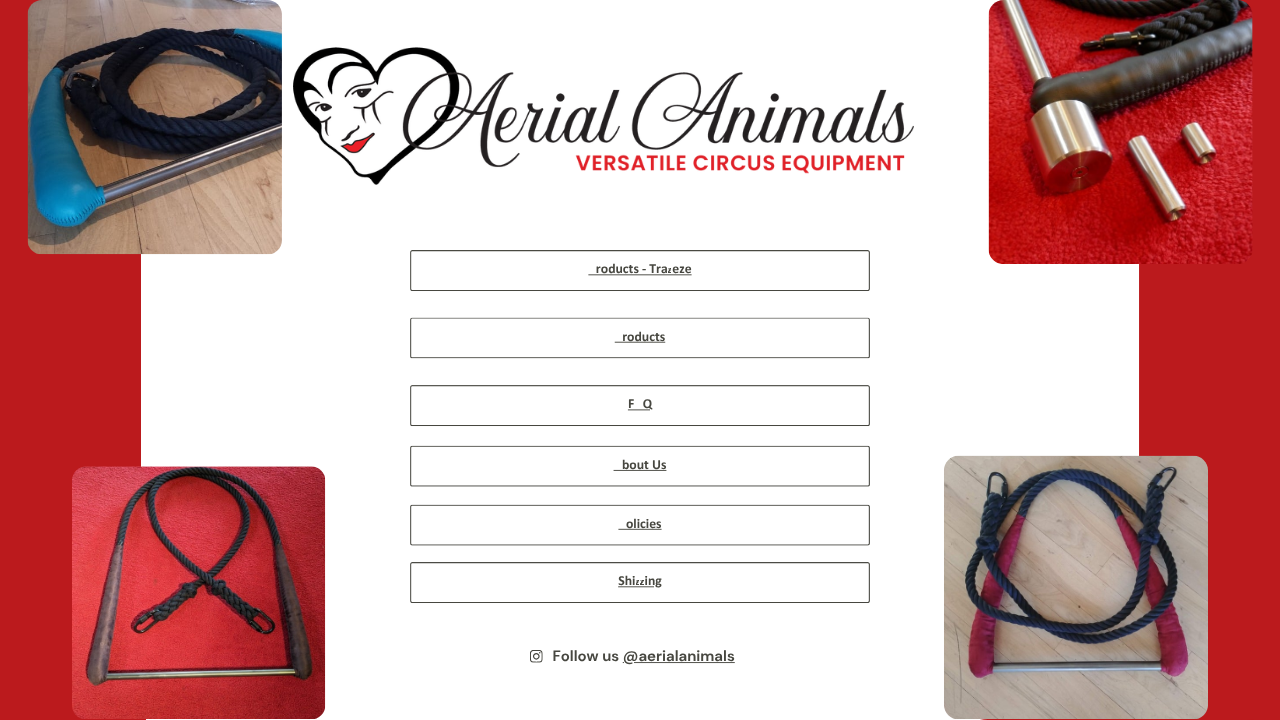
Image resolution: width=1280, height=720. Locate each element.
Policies (639, 525)
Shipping (640, 582)
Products (640, 337)
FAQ (640, 405)
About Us (640, 466)
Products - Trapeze (639, 270)
